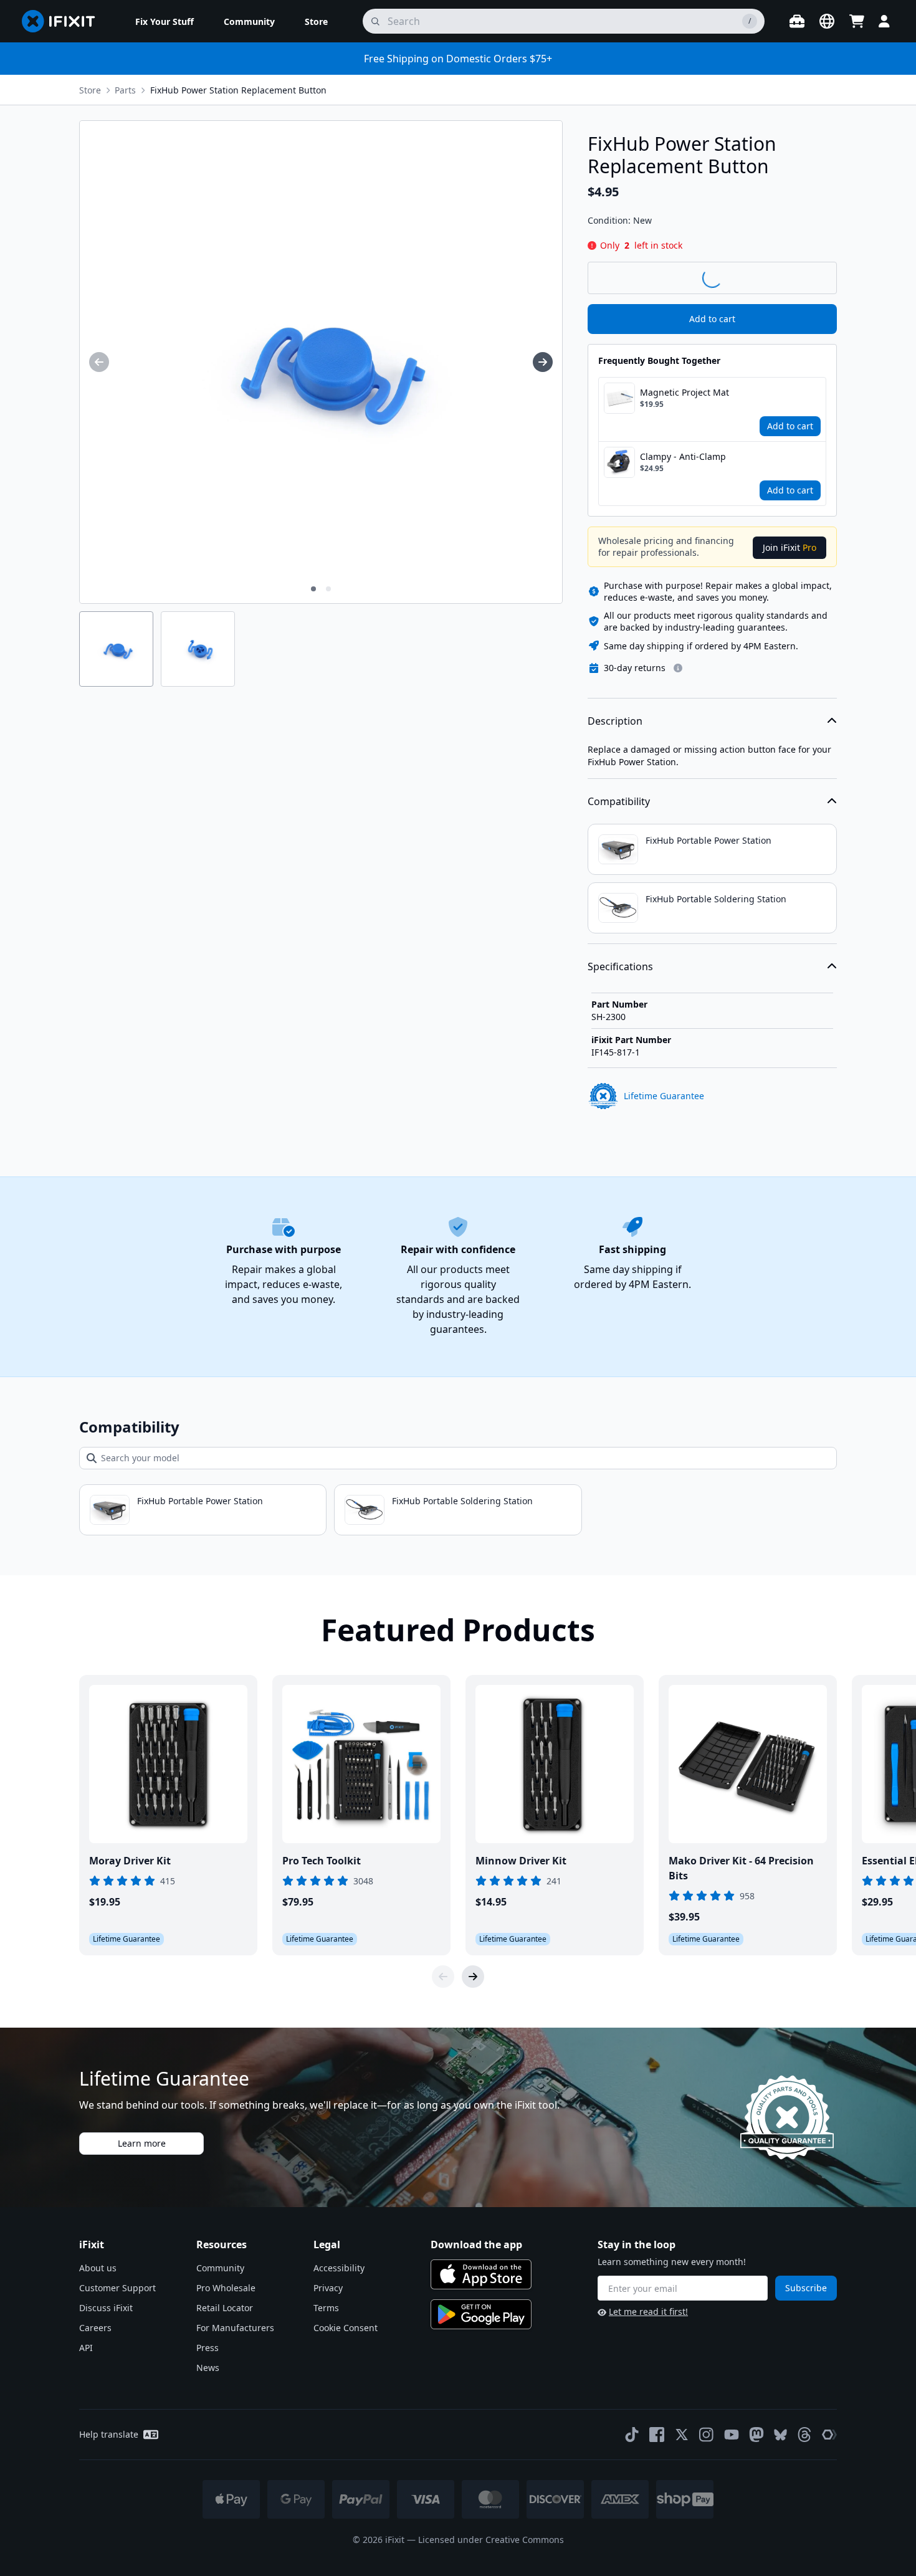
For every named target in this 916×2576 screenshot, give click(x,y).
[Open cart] (857, 21)
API (86, 2348)
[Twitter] (682, 2435)
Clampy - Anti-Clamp (683, 456)
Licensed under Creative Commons (491, 2540)
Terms (326, 2308)
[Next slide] (473, 1977)
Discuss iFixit (106, 2308)
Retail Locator (225, 2308)
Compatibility (619, 801)
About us (98, 2268)
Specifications (620, 966)
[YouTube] (732, 2435)
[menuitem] (165, 21)
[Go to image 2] (328, 589)
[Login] (884, 21)
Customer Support (117, 2288)
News (208, 2368)
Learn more (142, 2143)
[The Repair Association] (829, 2435)
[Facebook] (657, 2435)
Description (615, 721)
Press (208, 2348)
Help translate (109, 2434)
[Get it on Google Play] (481, 2314)
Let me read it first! (648, 2311)
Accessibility (339, 2268)
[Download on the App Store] (481, 2274)
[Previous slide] (443, 1977)
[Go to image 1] (313, 589)
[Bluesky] (780, 2435)
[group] (99, 362)
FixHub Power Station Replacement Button (238, 90)
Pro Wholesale (226, 2288)
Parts (125, 90)
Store (90, 90)
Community (220, 2268)
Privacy (328, 2288)
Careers (95, 2328)
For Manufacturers (235, 2328)
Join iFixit (790, 547)
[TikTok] (632, 2435)
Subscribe (806, 2288)
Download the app (476, 2244)
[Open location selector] (827, 21)
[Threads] (804, 2435)
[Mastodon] (756, 2435)
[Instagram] (707, 2435)
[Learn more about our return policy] (678, 668)
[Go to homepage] (64, 21)
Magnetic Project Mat (685, 392)
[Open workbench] (797, 21)
